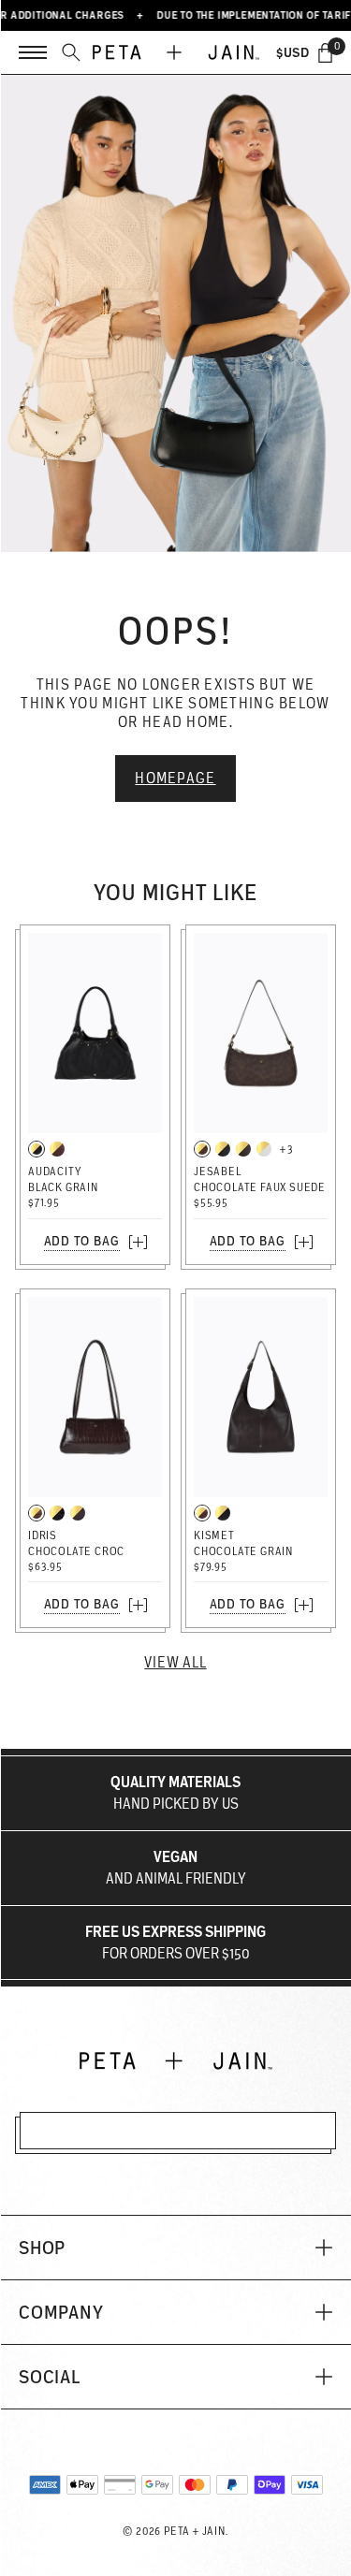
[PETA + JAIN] (176, 52)
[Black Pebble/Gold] (223, 1149)
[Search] (71, 52)
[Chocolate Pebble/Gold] (243, 1149)
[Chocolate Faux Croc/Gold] (37, 1513)
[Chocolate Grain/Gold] (57, 1149)
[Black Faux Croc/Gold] (57, 1513)
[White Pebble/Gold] (264, 1149)
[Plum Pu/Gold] (78, 1513)
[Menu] (33, 52)
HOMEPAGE (175, 778)
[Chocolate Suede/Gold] (202, 1149)
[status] (325, 52)
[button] (175, 2248)
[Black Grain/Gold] (37, 1149)
